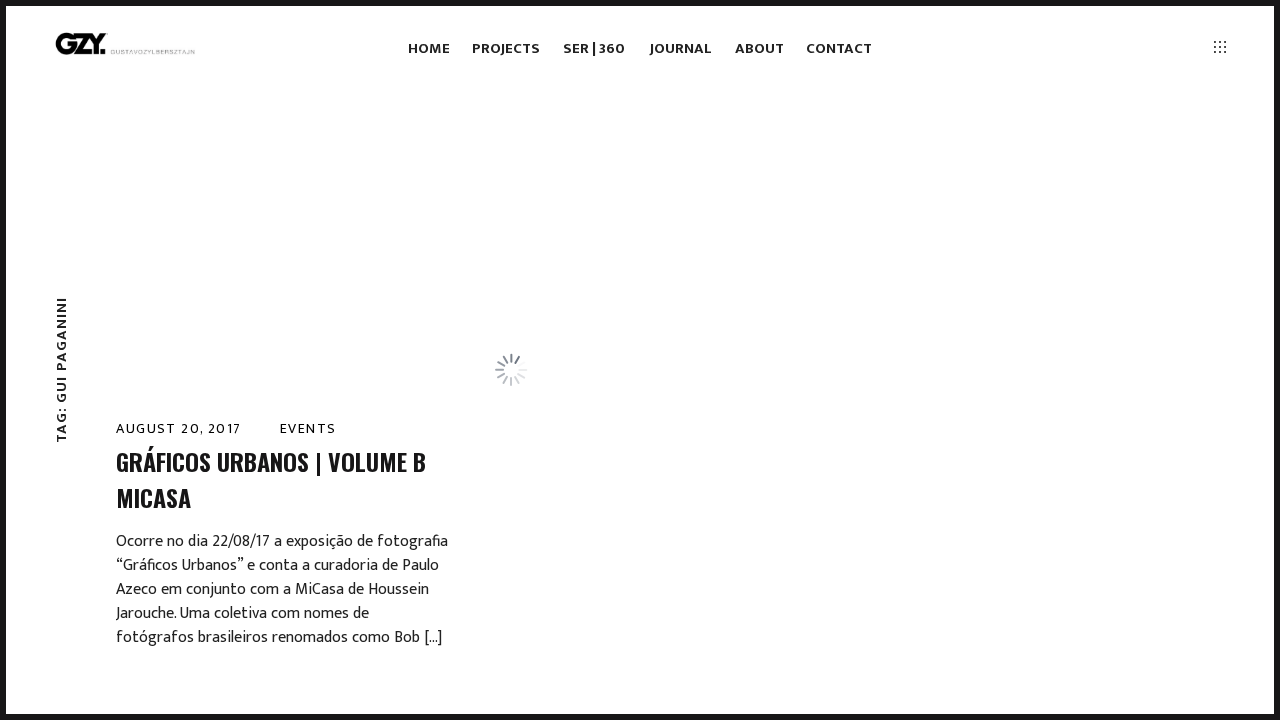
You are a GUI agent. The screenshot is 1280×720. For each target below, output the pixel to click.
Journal (681, 48)
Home (429, 48)
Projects (506, 48)
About (759, 48)
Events (308, 428)
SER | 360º (595, 48)
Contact (839, 48)
